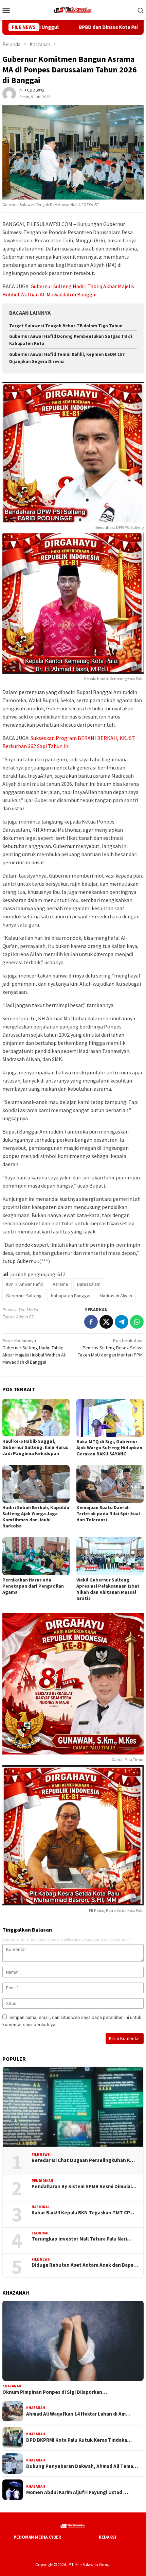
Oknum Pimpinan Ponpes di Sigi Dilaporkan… (55, 2392)
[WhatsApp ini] (137, 1322)
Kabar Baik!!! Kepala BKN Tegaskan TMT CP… (83, 2213)
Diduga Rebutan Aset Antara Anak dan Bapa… (85, 2265)
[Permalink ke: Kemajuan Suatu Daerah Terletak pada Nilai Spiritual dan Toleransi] (110, 1484)
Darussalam (89, 1284)
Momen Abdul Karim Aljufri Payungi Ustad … (77, 2492)
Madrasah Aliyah (116, 1296)
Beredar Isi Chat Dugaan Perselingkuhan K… (83, 2160)
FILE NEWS (41, 2155)
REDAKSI (107, 2537)
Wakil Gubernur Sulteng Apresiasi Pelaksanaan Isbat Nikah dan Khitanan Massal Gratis (108, 1589)
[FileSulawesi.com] (73, 9)
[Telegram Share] (122, 1322)
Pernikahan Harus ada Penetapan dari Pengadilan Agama (33, 1586)
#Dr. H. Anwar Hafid (25, 1284)
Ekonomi (40, 2233)
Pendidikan (42, 2181)
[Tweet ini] (106, 1322)
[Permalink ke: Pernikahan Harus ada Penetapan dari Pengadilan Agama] (36, 1556)
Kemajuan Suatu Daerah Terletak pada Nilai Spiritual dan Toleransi (108, 1514)
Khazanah (12, 2386)
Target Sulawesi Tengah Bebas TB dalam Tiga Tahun (66, 326)
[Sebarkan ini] (91, 1322)
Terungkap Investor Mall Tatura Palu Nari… (82, 2239)
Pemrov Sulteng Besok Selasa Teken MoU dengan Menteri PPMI (111, 1348)
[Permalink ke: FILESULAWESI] (9, 93)
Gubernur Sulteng (24, 1296)
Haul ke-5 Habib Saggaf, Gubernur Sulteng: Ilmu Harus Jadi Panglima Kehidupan (35, 1447)
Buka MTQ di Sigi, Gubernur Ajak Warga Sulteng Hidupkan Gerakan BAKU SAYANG (109, 1448)
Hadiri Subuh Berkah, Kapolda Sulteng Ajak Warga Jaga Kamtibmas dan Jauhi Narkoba (36, 1517)
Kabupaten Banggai (71, 1296)
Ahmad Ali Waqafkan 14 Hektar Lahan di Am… (78, 2414)
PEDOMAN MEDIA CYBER (37, 2537)
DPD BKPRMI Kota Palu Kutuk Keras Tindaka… (79, 2440)
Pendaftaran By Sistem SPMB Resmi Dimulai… (84, 2186)
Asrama (60, 1284)
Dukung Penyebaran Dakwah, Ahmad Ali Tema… (82, 2466)
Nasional (41, 2207)
